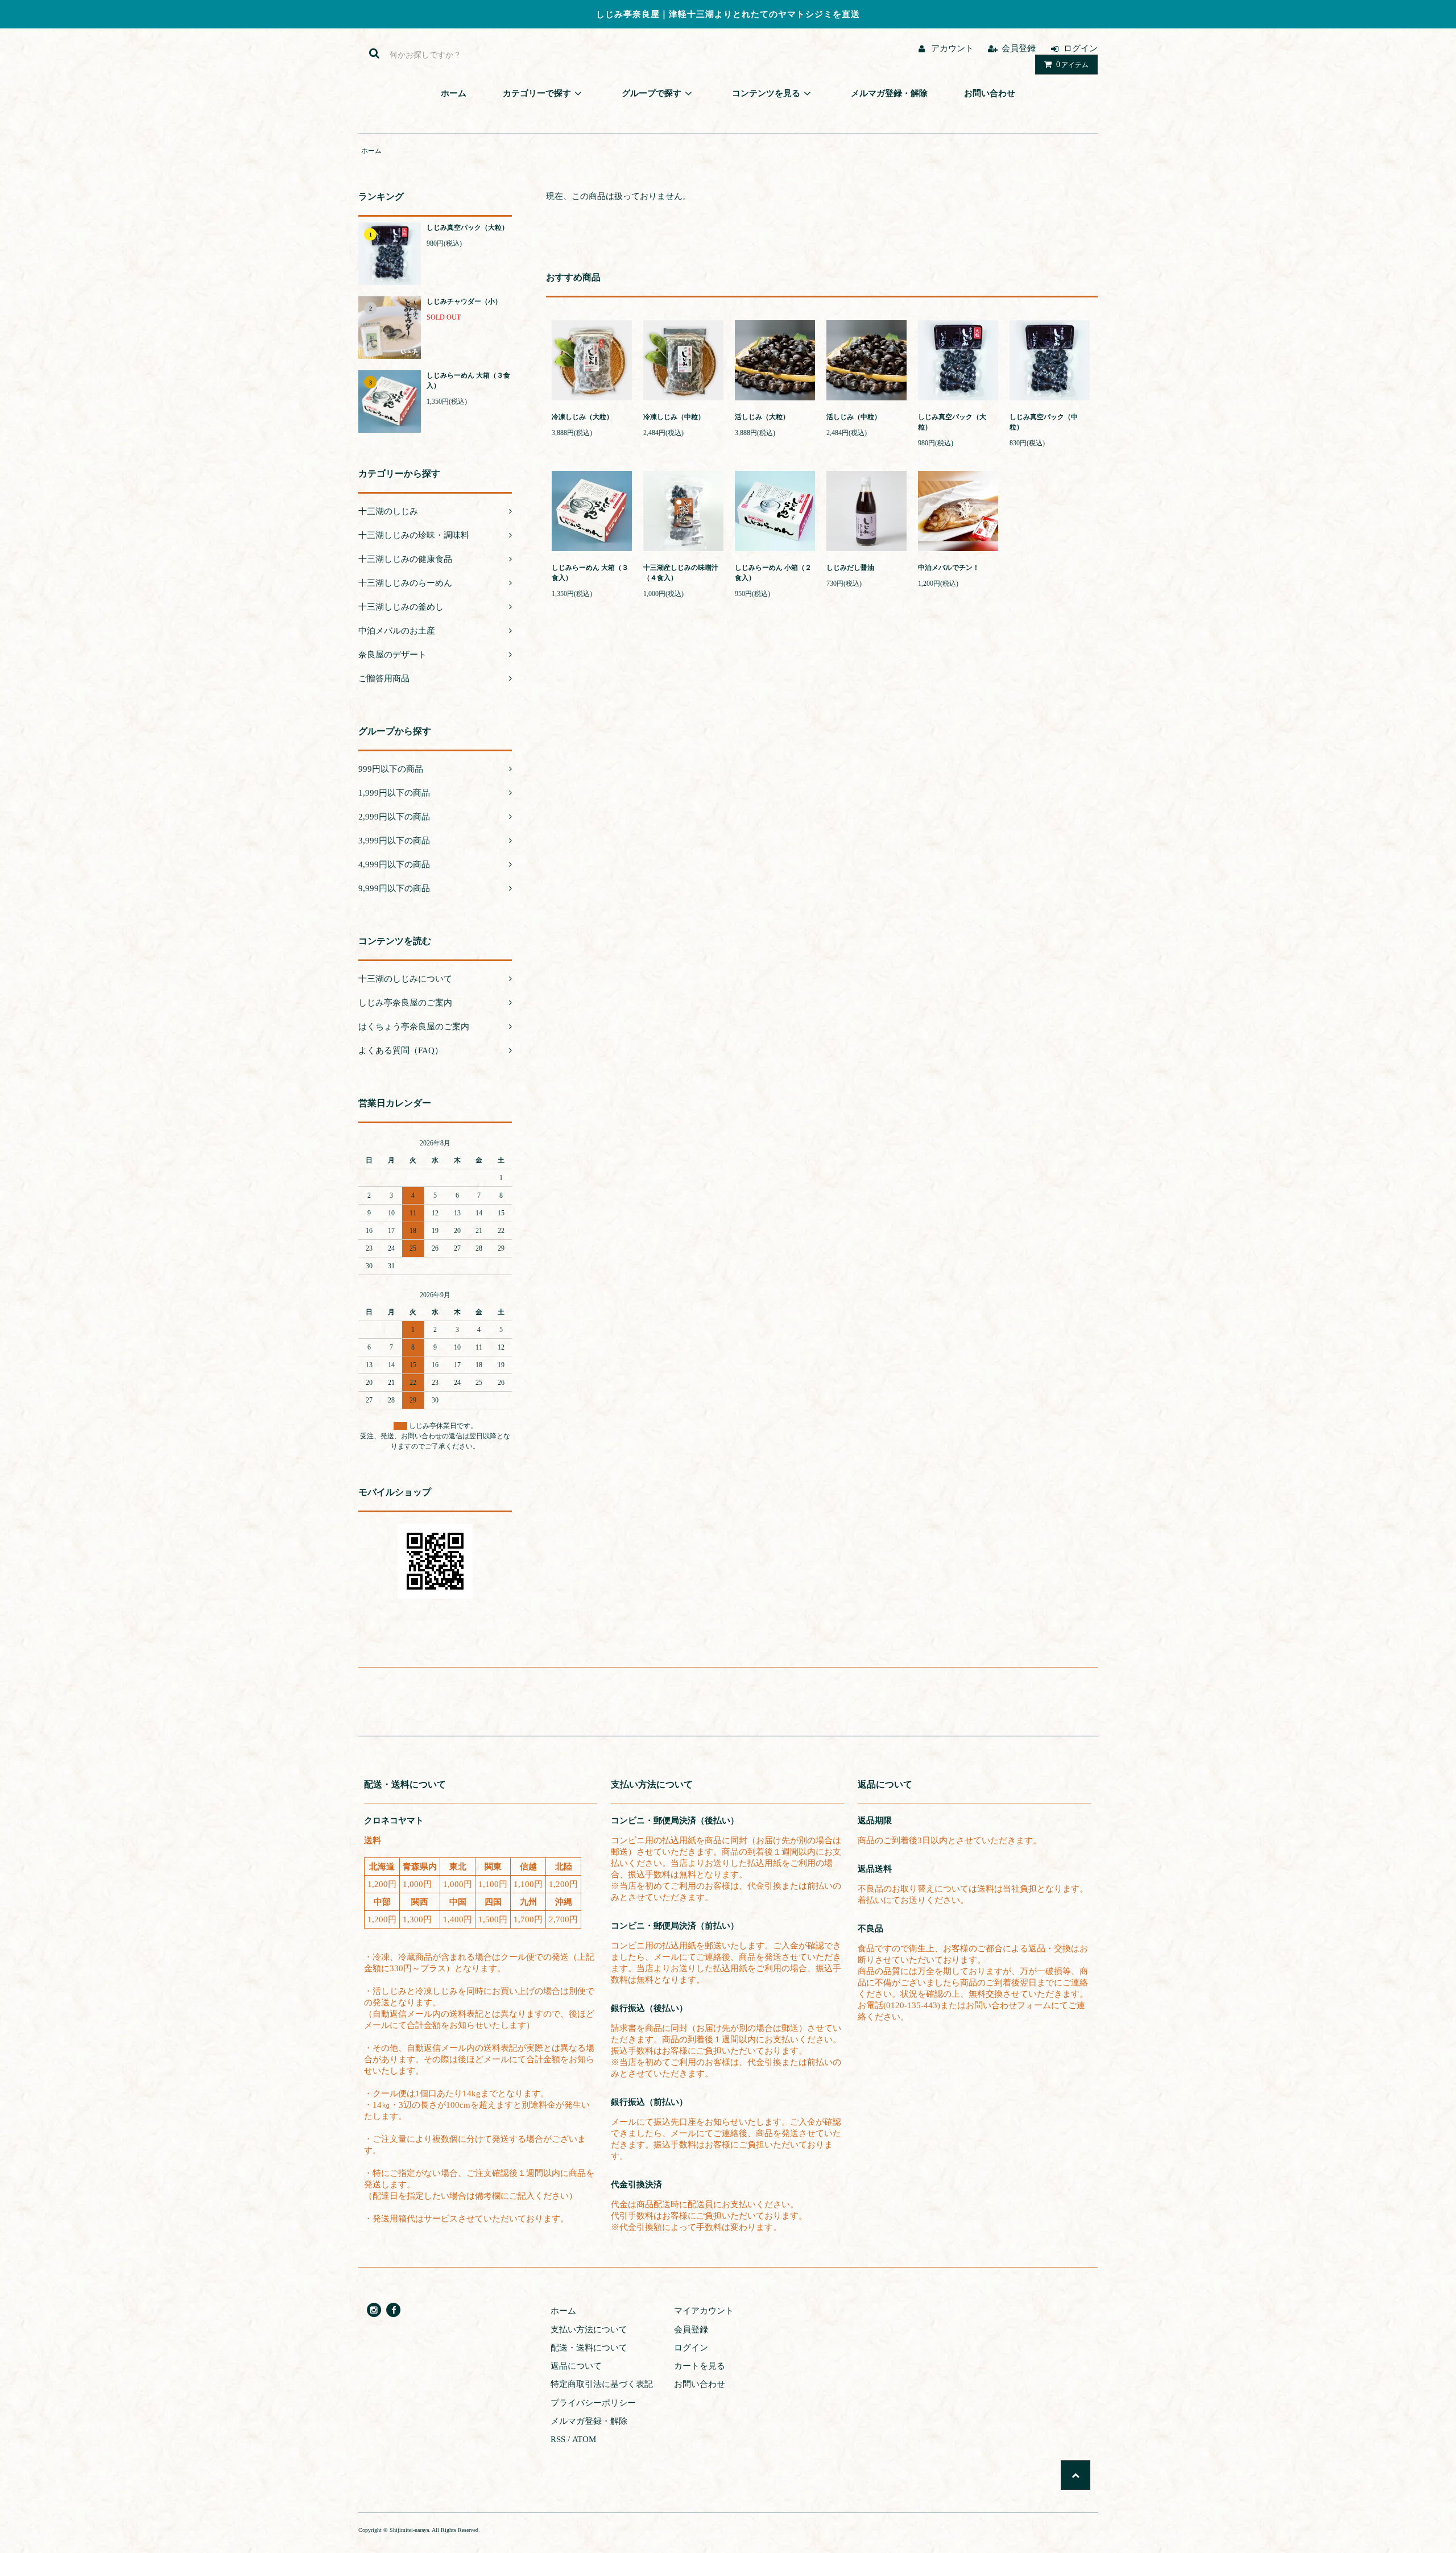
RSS (558, 2439)
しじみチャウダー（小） (464, 301)
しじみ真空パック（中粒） (1044, 422)
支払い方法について (589, 2329)
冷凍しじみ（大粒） (582, 417)
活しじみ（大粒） (762, 417)
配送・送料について (589, 2348)
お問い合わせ (700, 2384)
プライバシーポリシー (593, 2403)
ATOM (584, 2439)
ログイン (1081, 48)
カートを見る (700, 2366)
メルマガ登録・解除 (589, 2421)
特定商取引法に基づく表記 (602, 2384)
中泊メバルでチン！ (949, 568)
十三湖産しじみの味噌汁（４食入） (681, 573)
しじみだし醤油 (854, 568)
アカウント (952, 48)
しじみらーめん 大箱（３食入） (468, 380)
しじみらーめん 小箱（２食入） (773, 573)
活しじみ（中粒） (854, 417)
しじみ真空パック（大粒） (468, 227)
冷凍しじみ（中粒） (674, 417)
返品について (576, 2366)
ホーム (371, 151)
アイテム (1072, 65)
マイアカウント (704, 2311)
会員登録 (1019, 48)
